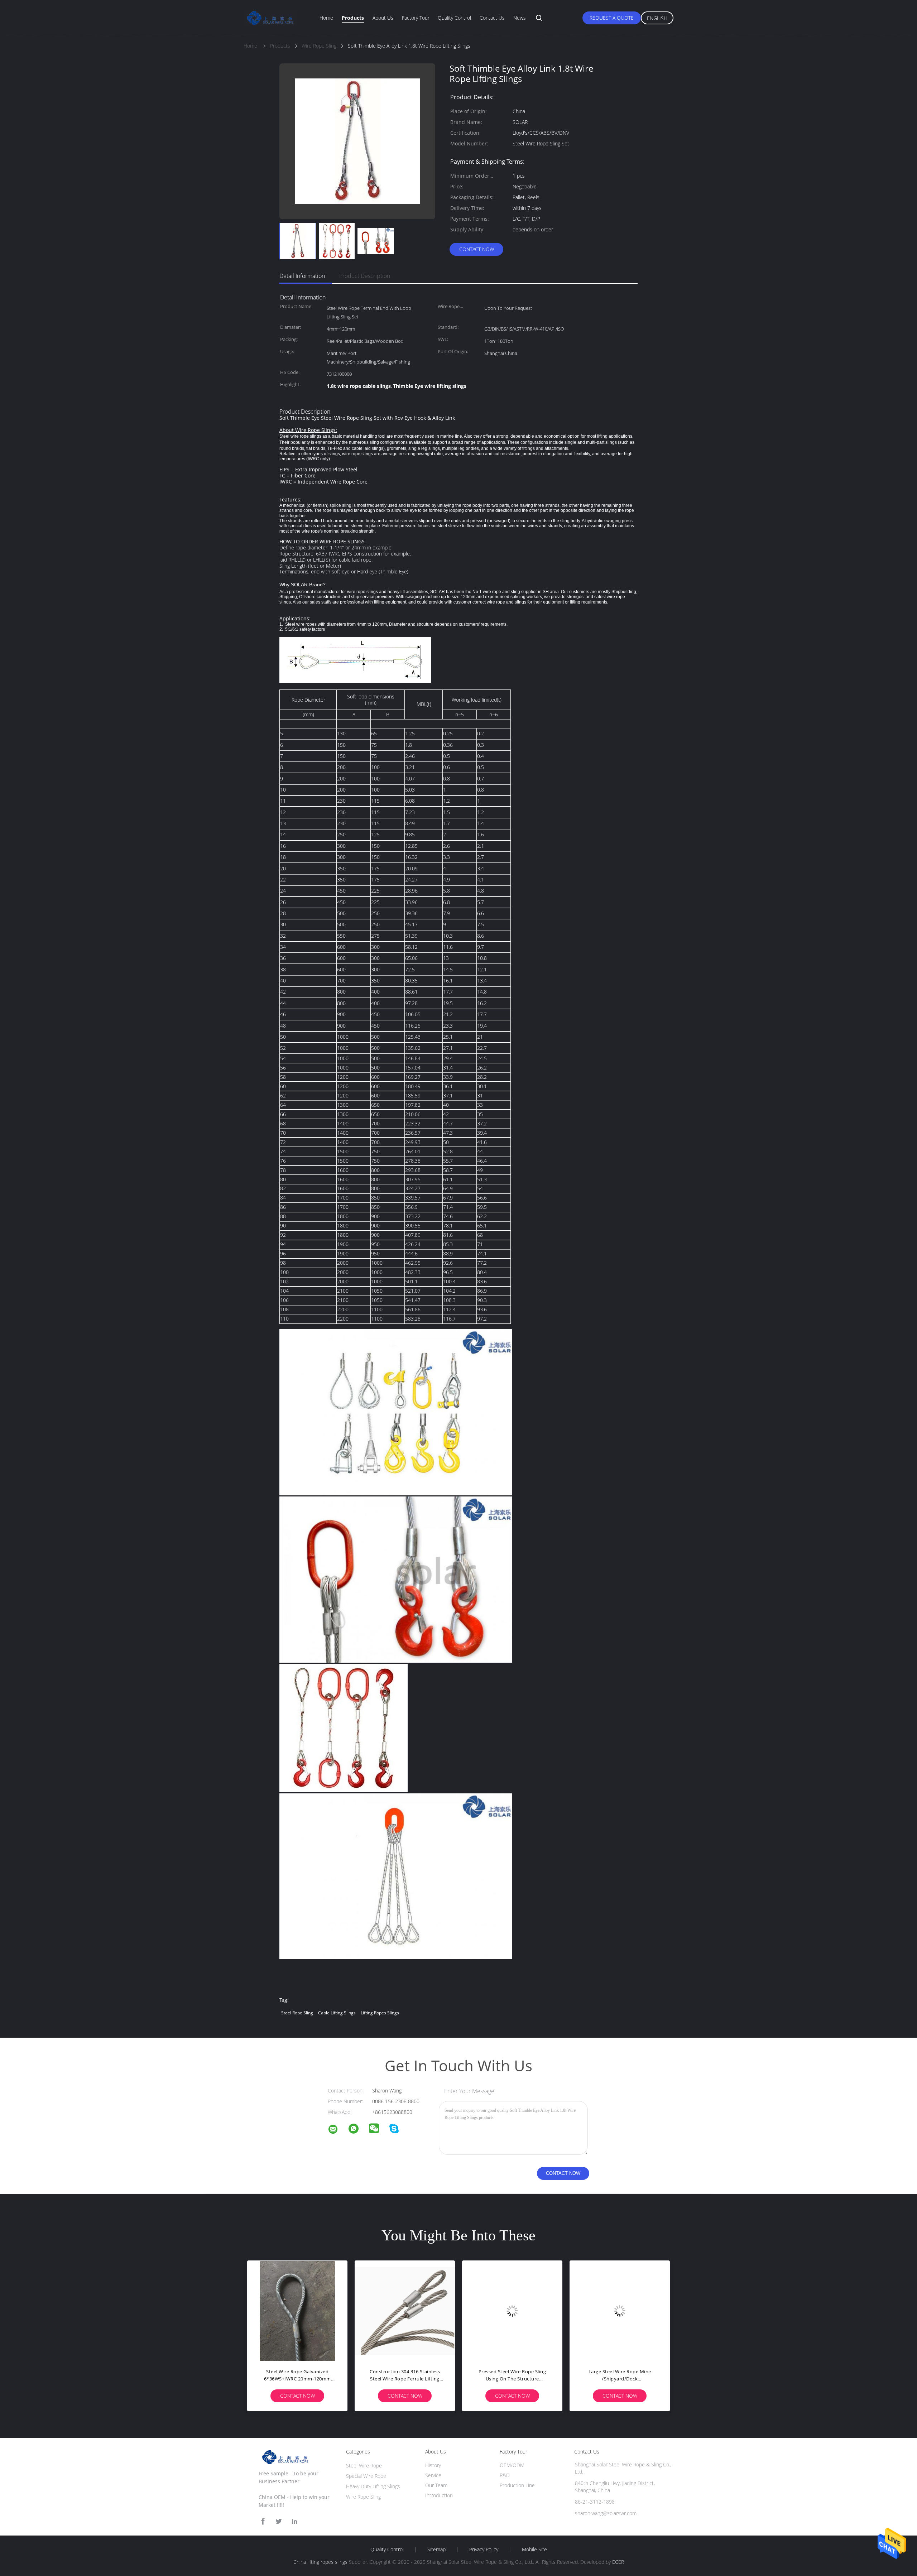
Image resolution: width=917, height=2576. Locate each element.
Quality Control (454, 18)
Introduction (439, 2495)
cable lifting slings (337, 2013)
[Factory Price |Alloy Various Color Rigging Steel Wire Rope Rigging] (405, 2311)
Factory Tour (416, 18)
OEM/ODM (512, 2465)
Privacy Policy (484, 2549)
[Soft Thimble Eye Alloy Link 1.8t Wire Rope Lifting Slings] (298, 241)
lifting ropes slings (380, 2013)
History (433, 2465)
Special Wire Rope (366, 2476)
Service (433, 2475)
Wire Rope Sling (363, 2497)
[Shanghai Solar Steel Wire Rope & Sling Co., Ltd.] (337, 2130)
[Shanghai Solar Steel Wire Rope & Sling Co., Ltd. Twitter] (279, 2521)
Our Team (436, 2485)
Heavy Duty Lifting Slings (373, 2486)
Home (326, 18)
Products (353, 18)
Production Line (517, 2485)
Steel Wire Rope (364, 2466)
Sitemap (436, 2549)
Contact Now (477, 249)
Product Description (365, 276)
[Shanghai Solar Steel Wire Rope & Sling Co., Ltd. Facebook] (263, 2521)
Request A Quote (612, 18)
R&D (505, 2475)
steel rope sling (297, 2013)
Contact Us (492, 18)
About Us (383, 18)
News (520, 18)
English (657, 18)
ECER (618, 2562)
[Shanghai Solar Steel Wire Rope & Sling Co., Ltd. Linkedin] (294, 2521)
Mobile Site (534, 2549)
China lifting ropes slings (320, 2562)
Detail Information (302, 276)
